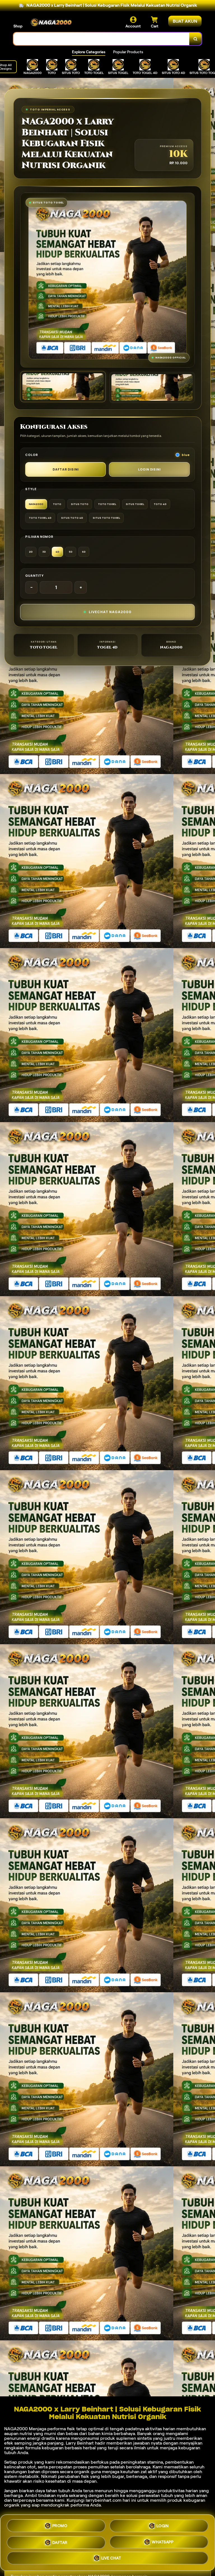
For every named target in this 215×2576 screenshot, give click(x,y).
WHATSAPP (163, 2541)
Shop (18, 26)
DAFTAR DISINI (66, 469)
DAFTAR (60, 2541)
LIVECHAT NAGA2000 (110, 612)
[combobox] (101, 39)
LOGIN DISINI (149, 469)
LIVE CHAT (111, 2557)
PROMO (60, 2526)
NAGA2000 (16, 2429)
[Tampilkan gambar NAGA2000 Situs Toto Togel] (152, 387)
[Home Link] (51, 22)
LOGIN (163, 2525)
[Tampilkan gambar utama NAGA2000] (63, 387)
